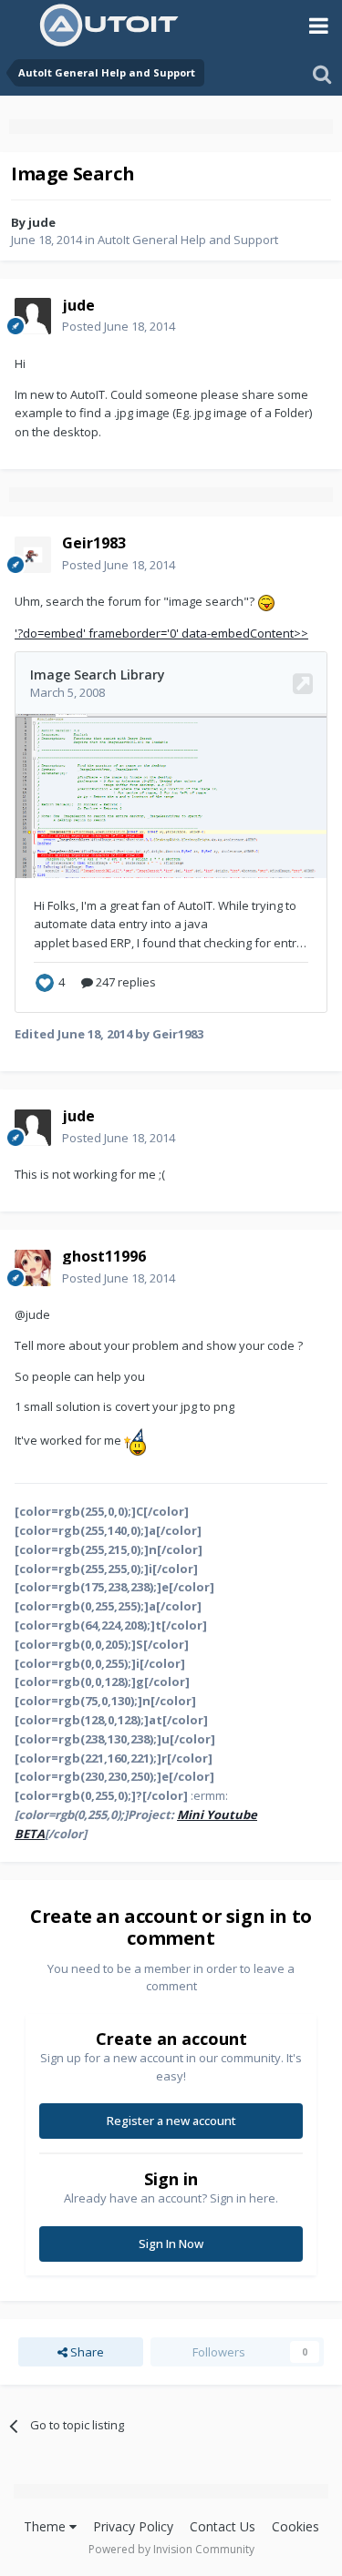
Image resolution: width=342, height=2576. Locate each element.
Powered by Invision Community (171, 2549)
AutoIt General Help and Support (188, 240)
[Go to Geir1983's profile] (33, 555)
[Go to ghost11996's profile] (33, 1268)
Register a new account (171, 2121)
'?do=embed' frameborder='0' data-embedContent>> (161, 633)
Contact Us (223, 2526)
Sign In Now (171, 2244)
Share (86, 2352)
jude (42, 222)
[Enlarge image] (266, 601)
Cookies (295, 2526)
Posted (119, 326)
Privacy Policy (133, 2526)
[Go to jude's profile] (33, 316)
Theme (47, 2526)
